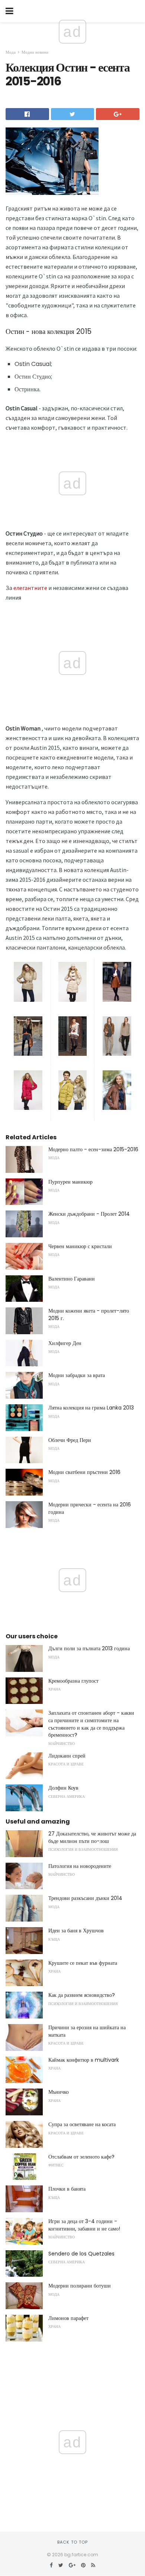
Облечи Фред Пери (70, 1440)
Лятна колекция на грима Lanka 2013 (91, 1408)
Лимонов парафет (68, 2318)
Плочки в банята (67, 2189)
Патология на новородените (80, 1866)
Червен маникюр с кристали (80, 1246)
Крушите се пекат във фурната (83, 1963)
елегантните (30, 588)
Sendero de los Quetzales (81, 2254)
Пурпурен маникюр (70, 1182)
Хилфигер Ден (65, 1343)
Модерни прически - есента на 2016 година (90, 1508)
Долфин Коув (63, 1788)
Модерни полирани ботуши (80, 2286)
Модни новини (35, 52)
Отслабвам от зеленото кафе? (81, 2157)
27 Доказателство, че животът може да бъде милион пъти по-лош (92, 1837)
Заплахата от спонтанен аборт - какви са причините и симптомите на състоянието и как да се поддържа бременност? (91, 1724)
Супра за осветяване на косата (82, 2124)
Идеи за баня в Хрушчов (76, 1931)
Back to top (72, 2542)
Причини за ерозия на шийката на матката (87, 2031)
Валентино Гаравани (72, 1279)
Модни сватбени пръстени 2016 (84, 1472)
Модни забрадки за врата (77, 1375)
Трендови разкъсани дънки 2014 (85, 1898)
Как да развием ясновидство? (82, 1995)
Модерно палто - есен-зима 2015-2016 (93, 1149)
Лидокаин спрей (67, 1756)
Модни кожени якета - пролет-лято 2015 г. (89, 1314)
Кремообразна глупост (73, 1681)
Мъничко (59, 2092)
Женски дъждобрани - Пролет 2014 (89, 1214)
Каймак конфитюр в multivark (84, 2060)
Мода (11, 52)
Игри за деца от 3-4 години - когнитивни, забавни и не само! (84, 2225)
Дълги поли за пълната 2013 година (89, 1648)
